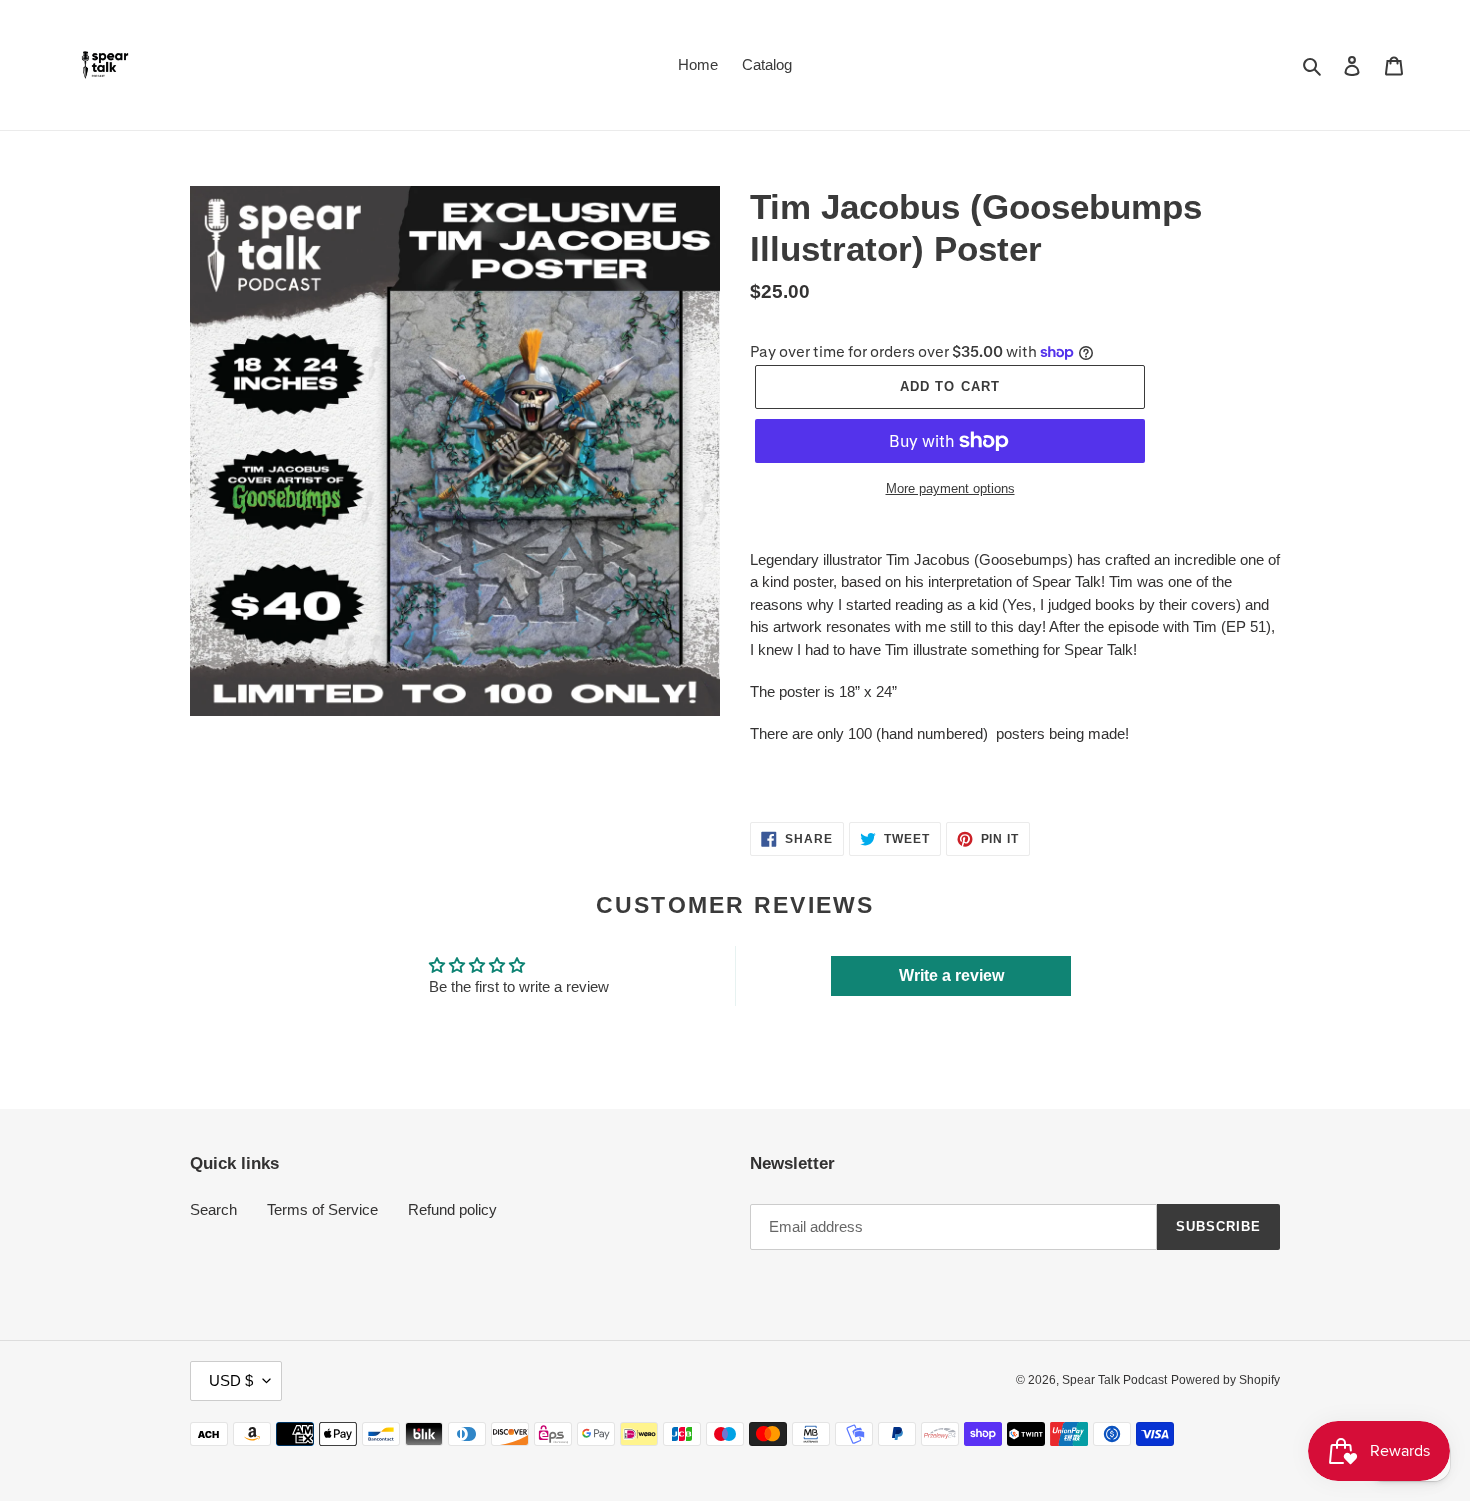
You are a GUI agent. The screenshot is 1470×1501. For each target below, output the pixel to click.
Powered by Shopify (1225, 1380)
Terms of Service (322, 1209)
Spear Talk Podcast (1114, 1380)
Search (213, 1209)
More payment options (950, 488)
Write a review (951, 975)
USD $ (231, 1380)
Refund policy (452, 1209)
